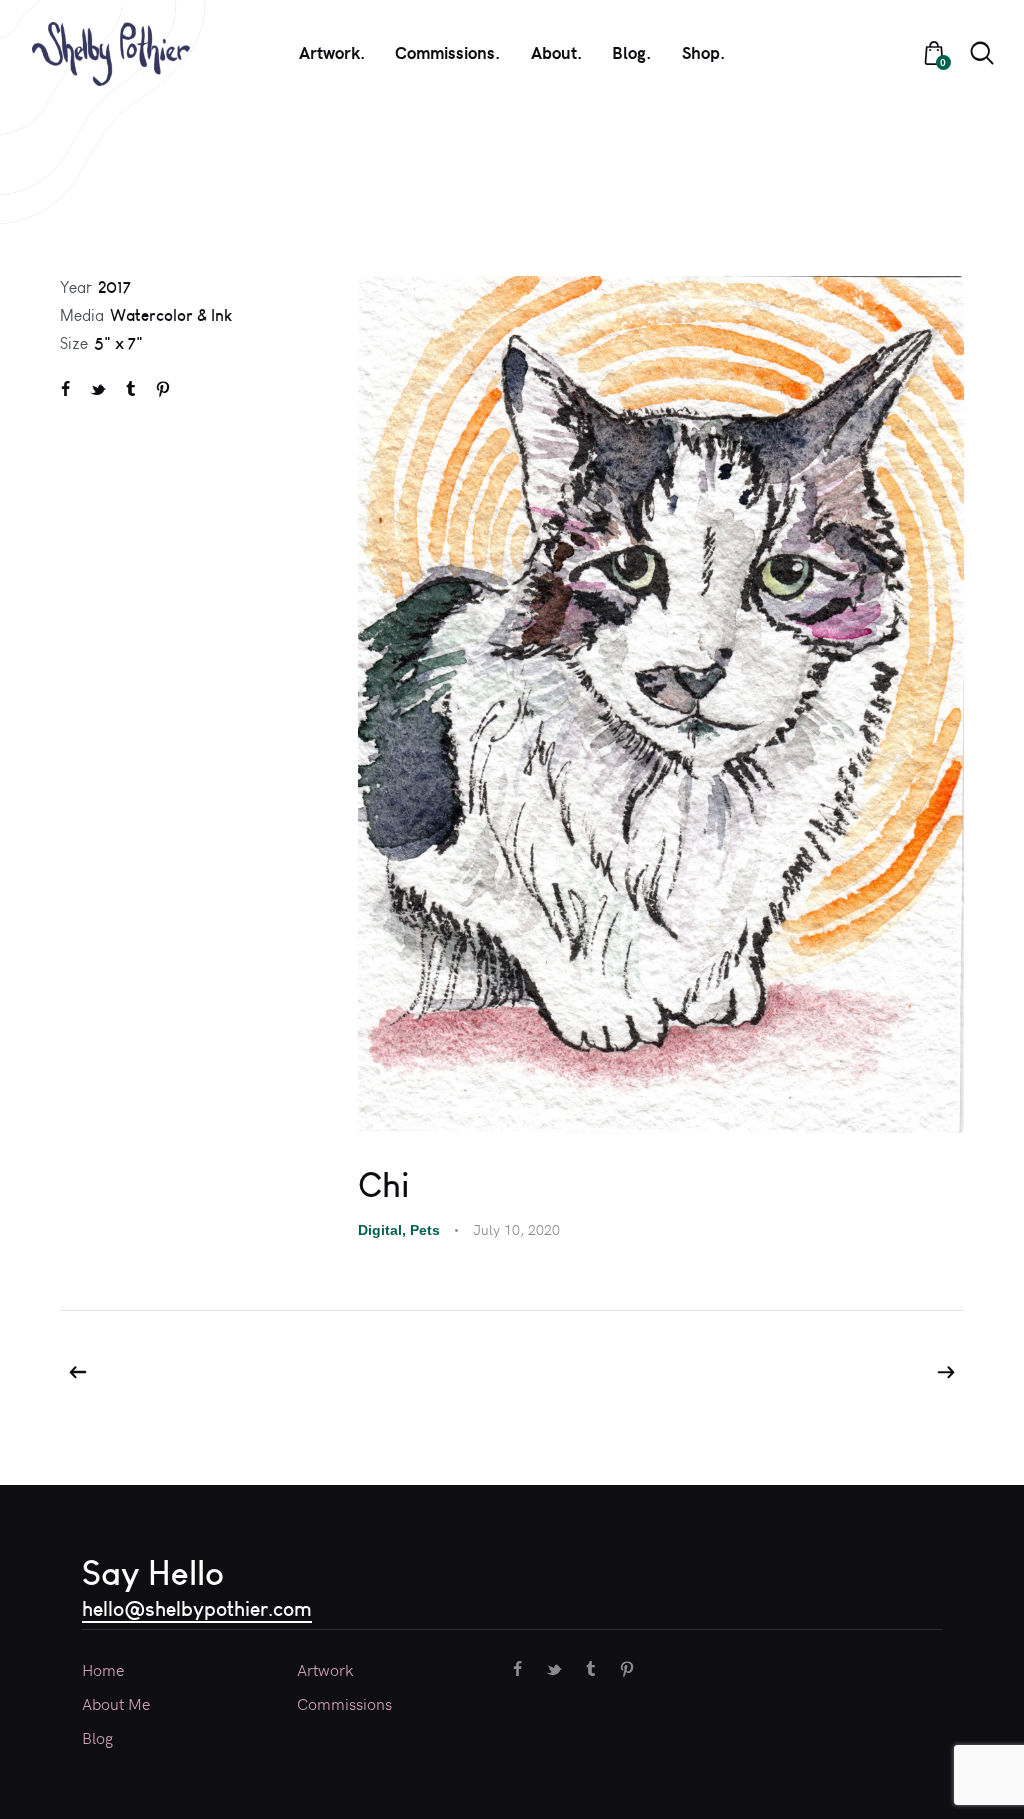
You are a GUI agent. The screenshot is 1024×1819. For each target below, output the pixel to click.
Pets (425, 1230)
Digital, (384, 1230)
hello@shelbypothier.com (197, 1608)
